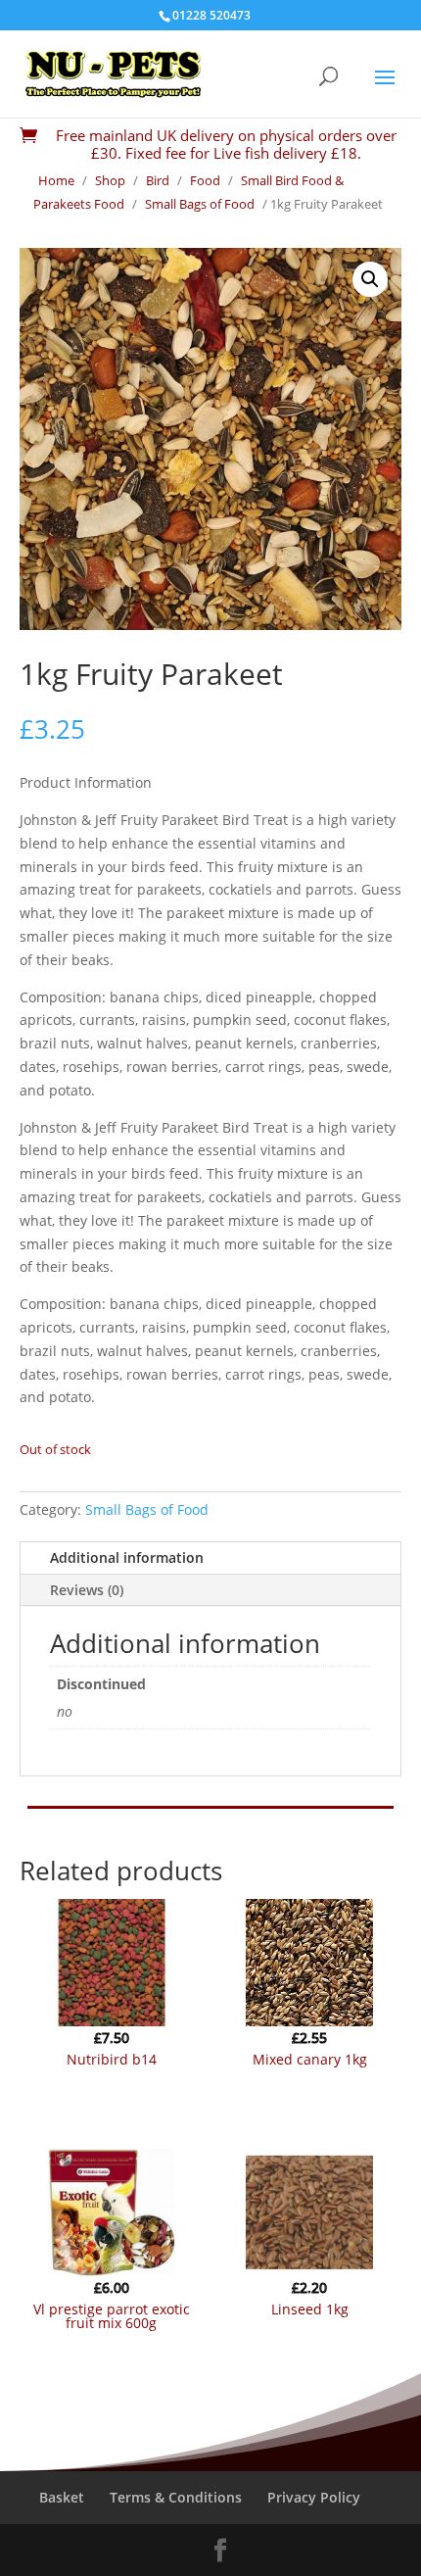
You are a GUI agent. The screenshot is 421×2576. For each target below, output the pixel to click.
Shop (110, 180)
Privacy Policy (314, 2497)
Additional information (127, 1557)
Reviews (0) (87, 1590)
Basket (62, 2497)
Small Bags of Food (200, 204)
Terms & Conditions (176, 2497)
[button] (370, 279)
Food (205, 180)
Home (56, 180)
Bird (158, 180)
